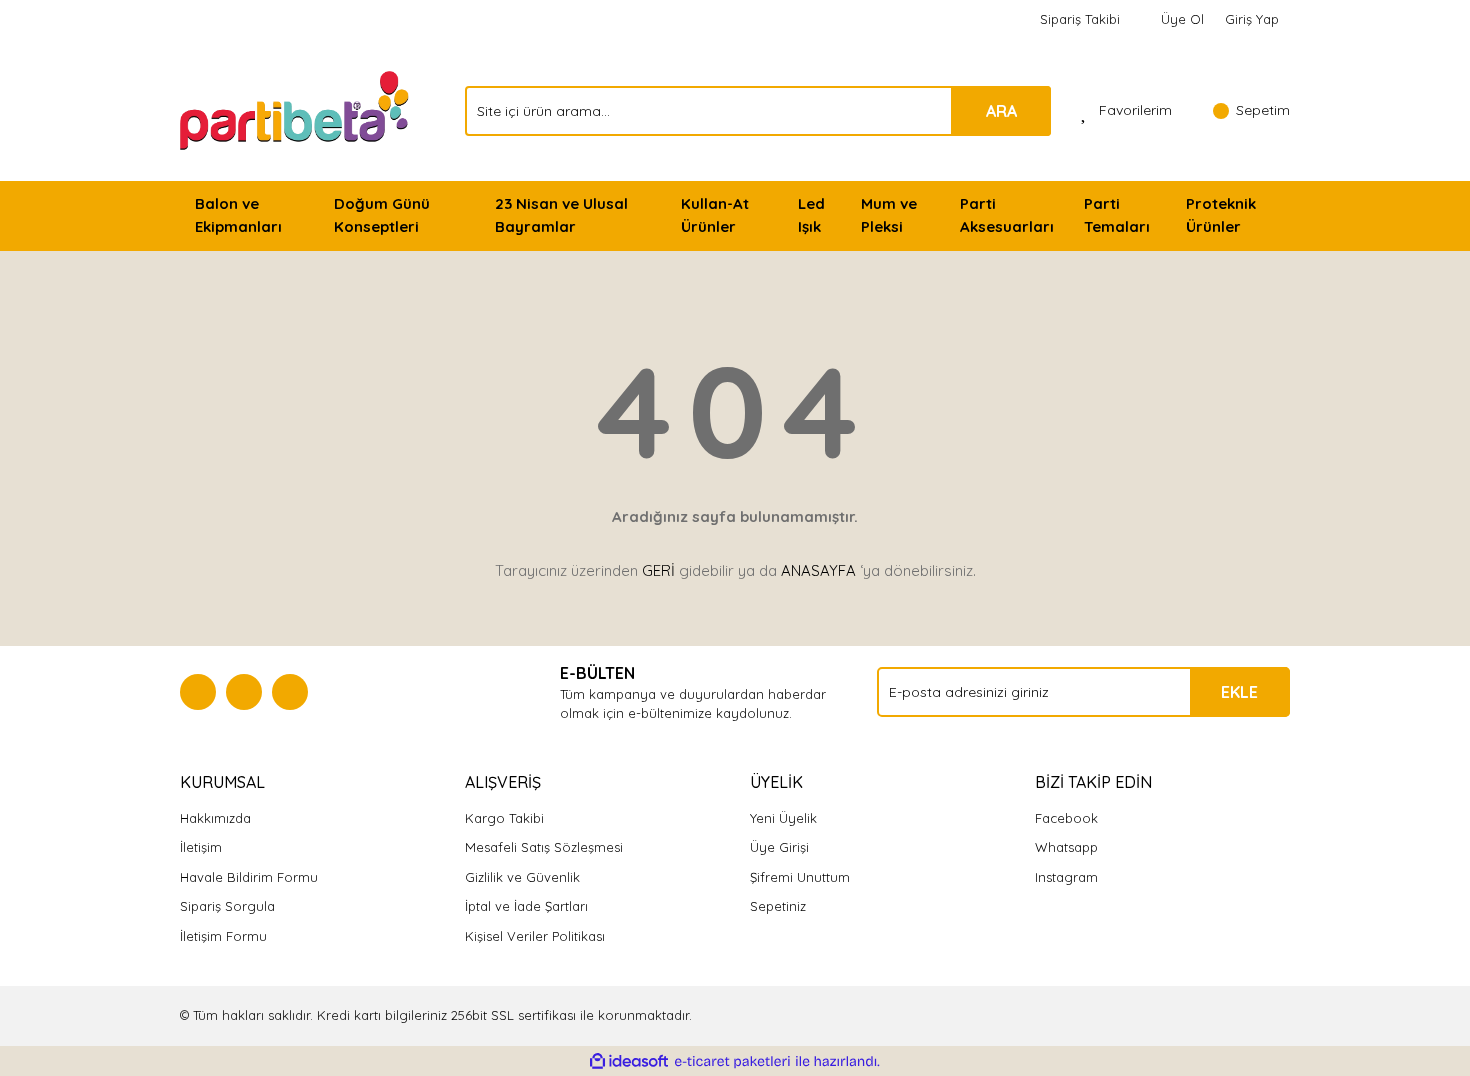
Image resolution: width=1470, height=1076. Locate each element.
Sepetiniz (778, 906)
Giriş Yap (1252, 19)
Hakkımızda (215, 818)
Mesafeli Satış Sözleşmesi (544, 847)
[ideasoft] (629, 1062)
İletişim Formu (223, 936)
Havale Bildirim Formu (249, 877)
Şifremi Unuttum (800, 877)
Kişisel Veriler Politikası (535, 936)
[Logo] (296, 109)
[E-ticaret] (732, 1062)
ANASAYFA (818, 570)
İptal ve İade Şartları (526, 906)
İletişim (201, 847)
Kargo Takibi (504, 818)
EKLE (1239, 692)
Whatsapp (1066, 847)
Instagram (1066, 877)
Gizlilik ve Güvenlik (522, 877)
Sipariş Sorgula (227, 906)
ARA (1001, 111)
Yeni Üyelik (783, 818)
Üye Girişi (779, 847)
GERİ (658, 570)
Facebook (1066, 818)
